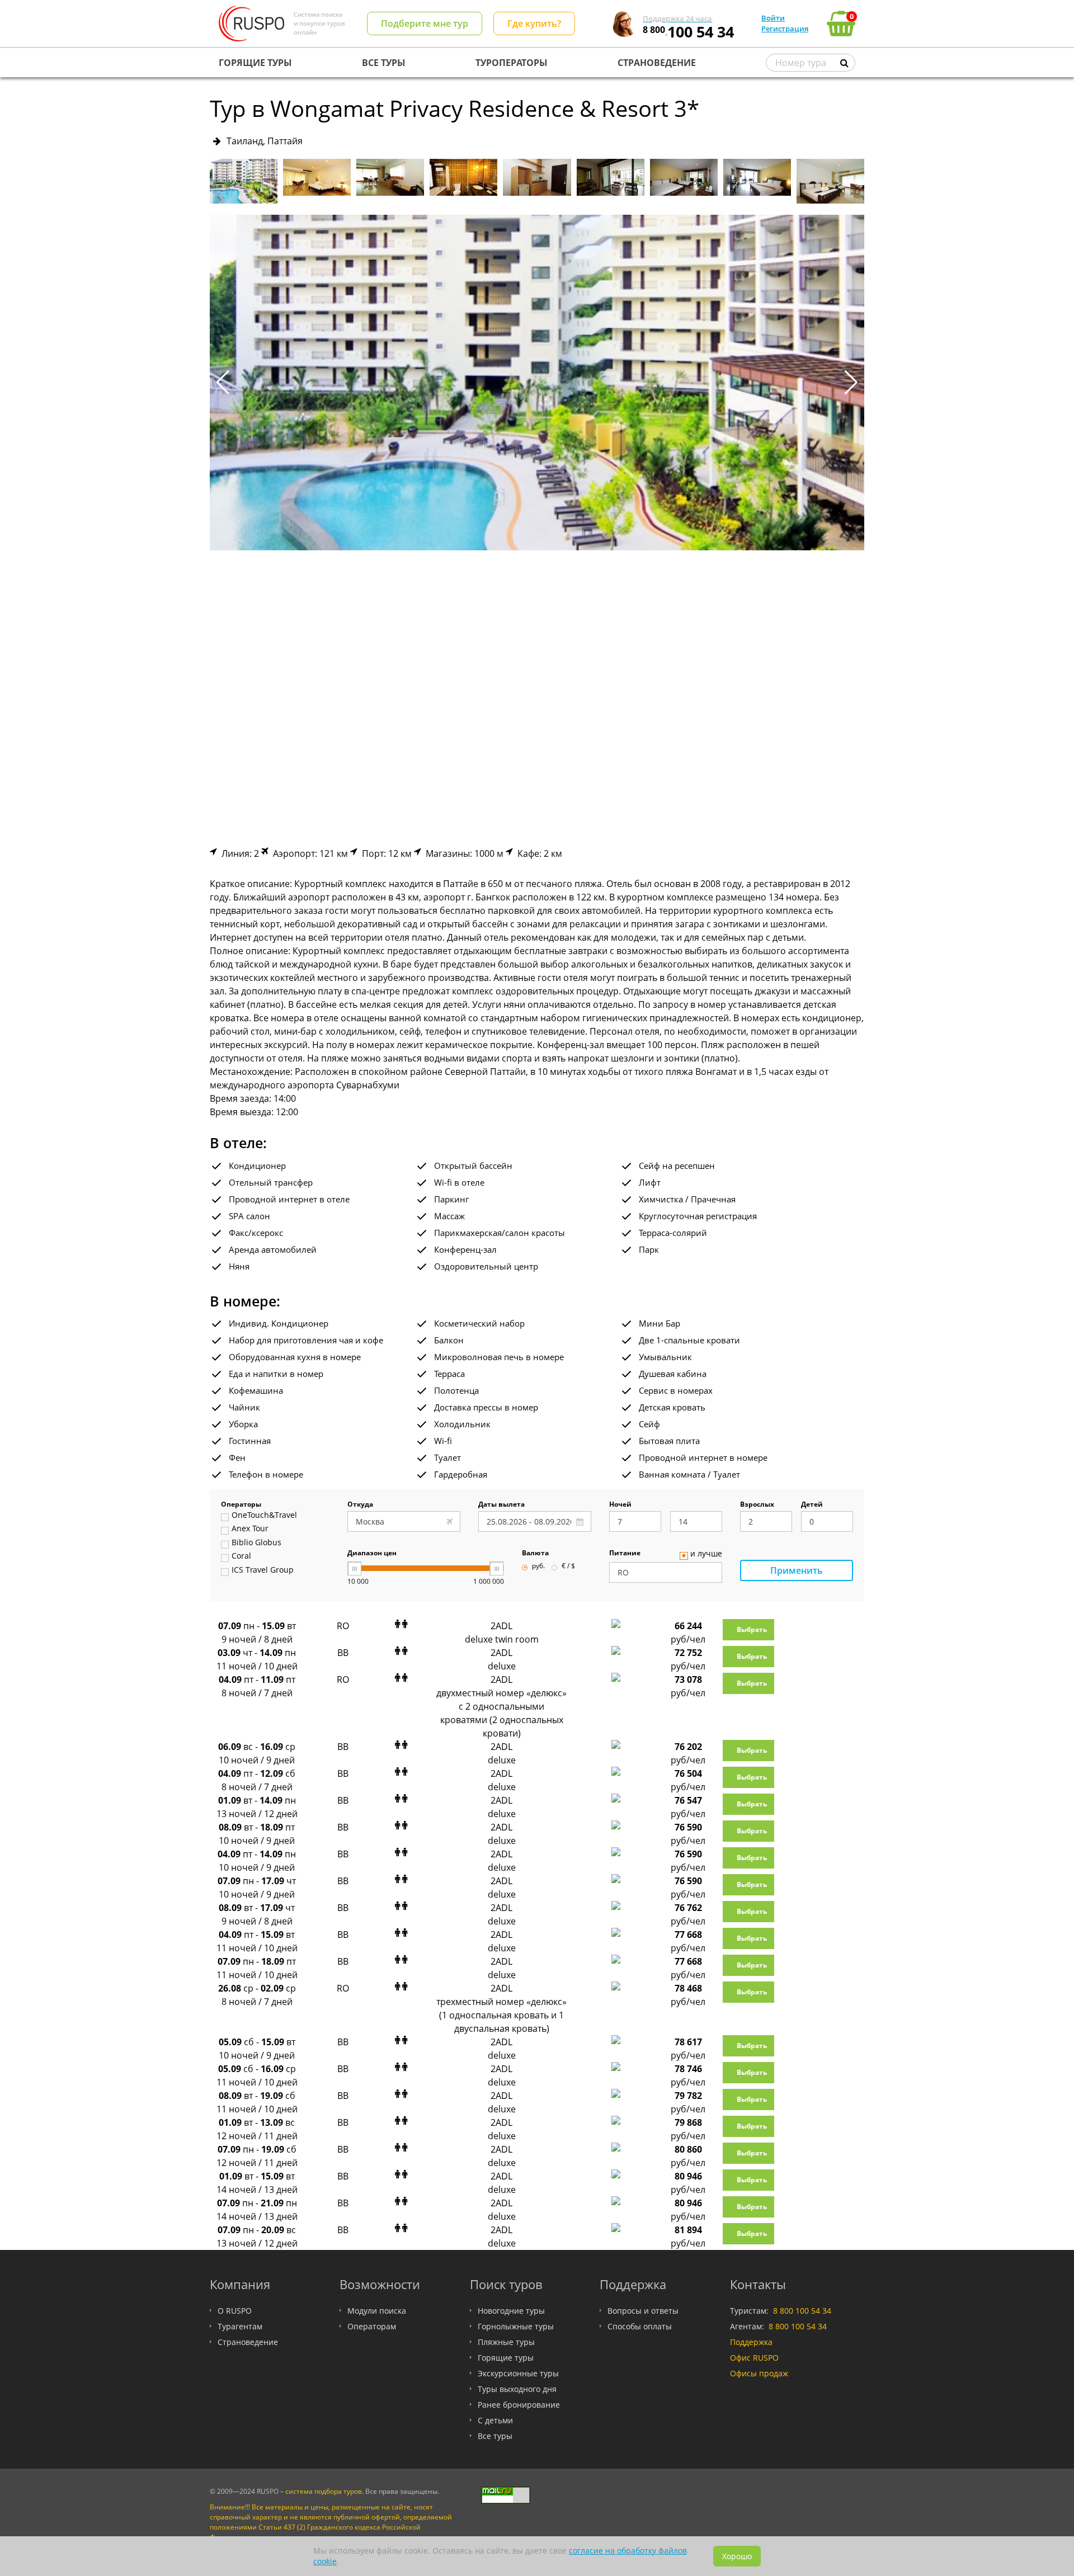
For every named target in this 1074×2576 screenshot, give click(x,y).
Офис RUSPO (754, 2358)
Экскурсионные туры (518, 2373)
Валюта (535, 1554)
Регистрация (785, 29)
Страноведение (248, 2342)
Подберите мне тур (425, 23)
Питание (625, 1554)
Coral (241, 1556)
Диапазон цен (372, 1554)
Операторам (372, 2326)
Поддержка (751, 2342)
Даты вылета (501, 1505)
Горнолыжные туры (516, 2326)
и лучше (706, 1554)
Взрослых (757, 1505)
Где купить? (534, 23)
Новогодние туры (511, 2311)
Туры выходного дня (517, 2389)
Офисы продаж (759, 2373)
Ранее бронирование (519, 2405)
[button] (851, 383)
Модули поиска (377, 2311)
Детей (812, 1505)
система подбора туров (324, 2491)
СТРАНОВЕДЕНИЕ (657, 63)
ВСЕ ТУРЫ (384, 63)
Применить (797, 1570)
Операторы (241, 1505)
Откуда (360, 1505)
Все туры (495, 2436)
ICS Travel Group (263, 1570)
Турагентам (240, 2326)
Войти (773, 18)
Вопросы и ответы (643, 2311)
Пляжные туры (506, 2342)
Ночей (620, 1505)
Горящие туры (506, 2358)
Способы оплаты (640, 2326)
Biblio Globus (256, 1543)
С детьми (495, 2420)
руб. (538, 1567)
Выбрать (752, 1629)
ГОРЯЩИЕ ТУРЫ (255, 63)
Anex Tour (250, 1529)
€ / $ (568, 1567)
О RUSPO (235, 2311)
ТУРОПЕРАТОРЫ (512, 63)
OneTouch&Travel (264, 1516)
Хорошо (737, 2556)
